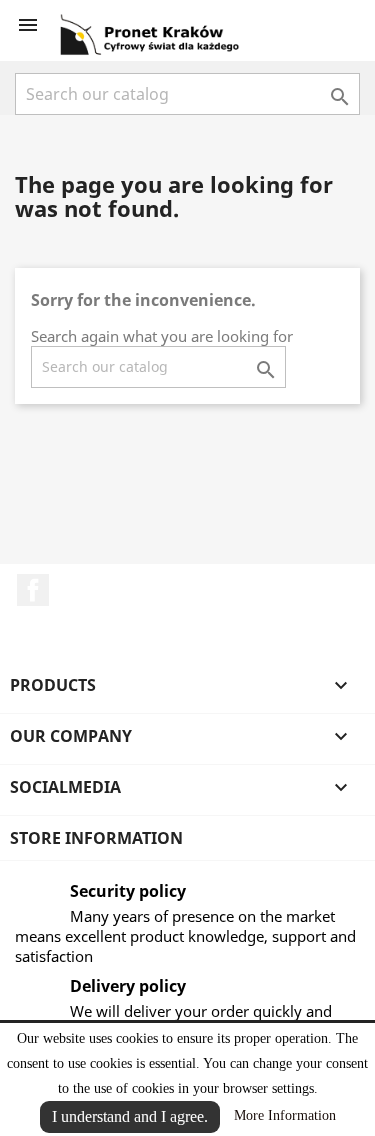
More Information (285, 1115)
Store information (96, 838)
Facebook (33, 590)
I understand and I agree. (130, 1116)
